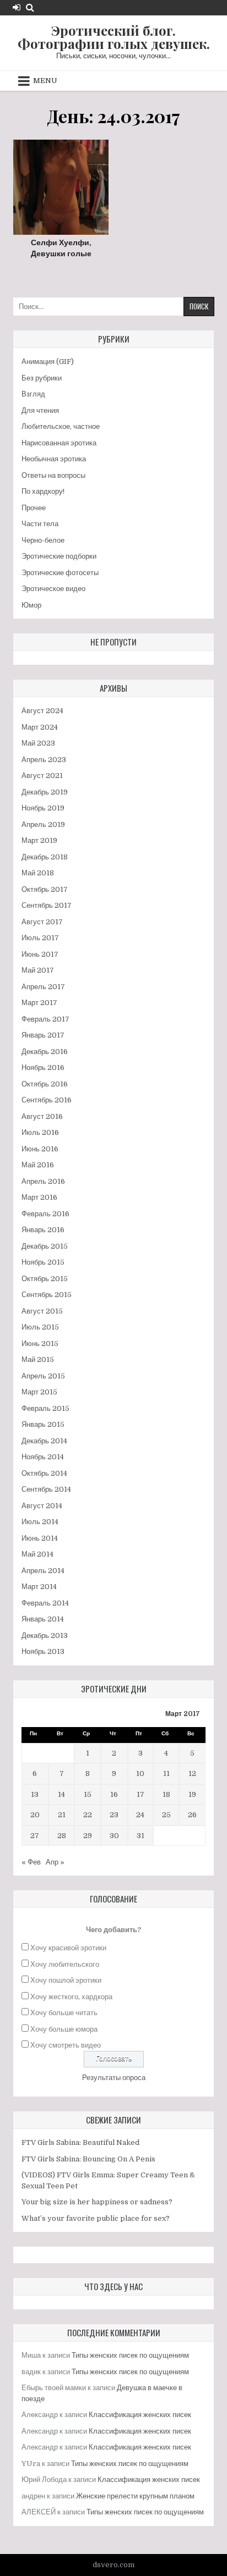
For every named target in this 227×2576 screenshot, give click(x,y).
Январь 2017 (43, 1035)
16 (114, 1794)
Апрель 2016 (43, 1181)
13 (35, 1794)
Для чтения (40, 410)
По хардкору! (43, 491)
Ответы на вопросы (53, 475)
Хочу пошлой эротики (66, 1980)
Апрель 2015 (43, 1376)
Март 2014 (39, 1587)
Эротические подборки (59, 556)
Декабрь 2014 (44, 1441)
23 (114, 1815)
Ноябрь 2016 (43, 1068)
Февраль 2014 (45, 1603)
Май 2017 (38, 970)
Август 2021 (42, 776)
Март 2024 (40, 727)
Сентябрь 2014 (46, 1489)
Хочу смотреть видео (66, 2045)
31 (140, 1836)
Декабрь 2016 (45, 1052)
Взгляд (33, 394)
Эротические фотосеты (60, 573)
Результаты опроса (114, 2078)
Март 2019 (39, 840)
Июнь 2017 (40, 954)
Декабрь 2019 (45, 792)
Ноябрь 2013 (43, 1651)
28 (62, 1836)
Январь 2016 (43, 1230)
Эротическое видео (53, 589)
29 (88, 1836)
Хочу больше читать (64, 2013)
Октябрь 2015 (45, 1279)
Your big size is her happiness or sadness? (97, 2202)
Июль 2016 (40, 1132)
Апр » (55, 1862)
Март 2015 (39, 1392)
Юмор (31, 605)
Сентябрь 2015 (47, 1295)
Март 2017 (39, 1003)
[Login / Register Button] (17, 7)
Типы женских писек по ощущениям (130, 2355)
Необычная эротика (54, 459)
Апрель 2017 (43, 987)
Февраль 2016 (45, 1214)
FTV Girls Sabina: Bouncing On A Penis (88, 2159)
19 (192, 1794)
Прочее (34, 508)
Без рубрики (42, 378)
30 (114, 1836)
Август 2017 (42, 922)
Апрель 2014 (43, 1571)
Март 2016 (39, 1197)
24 (140, 1815)
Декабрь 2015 (45, 1246)
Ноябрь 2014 (43, 1457)
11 (166, 1774)
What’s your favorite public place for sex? (96, 2218)
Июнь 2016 (40, 1149)
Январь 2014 (43, 1619)
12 (192, 1774)
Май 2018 (38, 873)
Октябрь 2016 (45, 1084)
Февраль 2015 (45, 1408)
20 (35, 1815)
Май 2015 (38, 1359)
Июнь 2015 (40, 1344)
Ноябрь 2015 (43, 1262)
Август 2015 (42, 1311)
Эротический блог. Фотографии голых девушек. (114, 37)
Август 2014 (42, 1506)
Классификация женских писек (140, 2415)
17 (140, 1794)
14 (61, 1794)
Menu (45, 81)
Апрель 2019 (43, 824)
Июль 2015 (40, 1327)
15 (88, 1794)
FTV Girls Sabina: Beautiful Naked (80, 2142)
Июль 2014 (40, 1522)
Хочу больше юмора (64, 2029)
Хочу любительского (65, 1964)
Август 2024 (42, 711)
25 (166, 1815)
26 (192, 1815)
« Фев (31, 1862)
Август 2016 (42, 1116)
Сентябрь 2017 (47, 905)
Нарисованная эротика (59, 443)
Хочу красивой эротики (68, 1948)
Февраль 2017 (45, 1019)
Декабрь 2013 (45, 1635)
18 (166, 1794)
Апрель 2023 (44, 760)
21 (62, 1815)
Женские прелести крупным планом (135, 2496)
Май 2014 (37, 1554)
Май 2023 (38, 743)
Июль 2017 (40, 938)
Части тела (40, 524)
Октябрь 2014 (44, 1473)
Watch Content (65, 186)
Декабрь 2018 (45, 857)
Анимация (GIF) (48, 362)
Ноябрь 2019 (43, 808)
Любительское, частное (61, 426)
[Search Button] (30, 7)
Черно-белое (43, 540)
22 (88, 1815)
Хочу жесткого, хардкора (71, 1997)
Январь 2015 (43, 1424)
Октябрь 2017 (45, 889)
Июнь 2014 (40, 1538)
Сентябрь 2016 (47, 1100)
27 (35, 1836)
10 (140, 1774)
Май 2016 (38, 1165)
